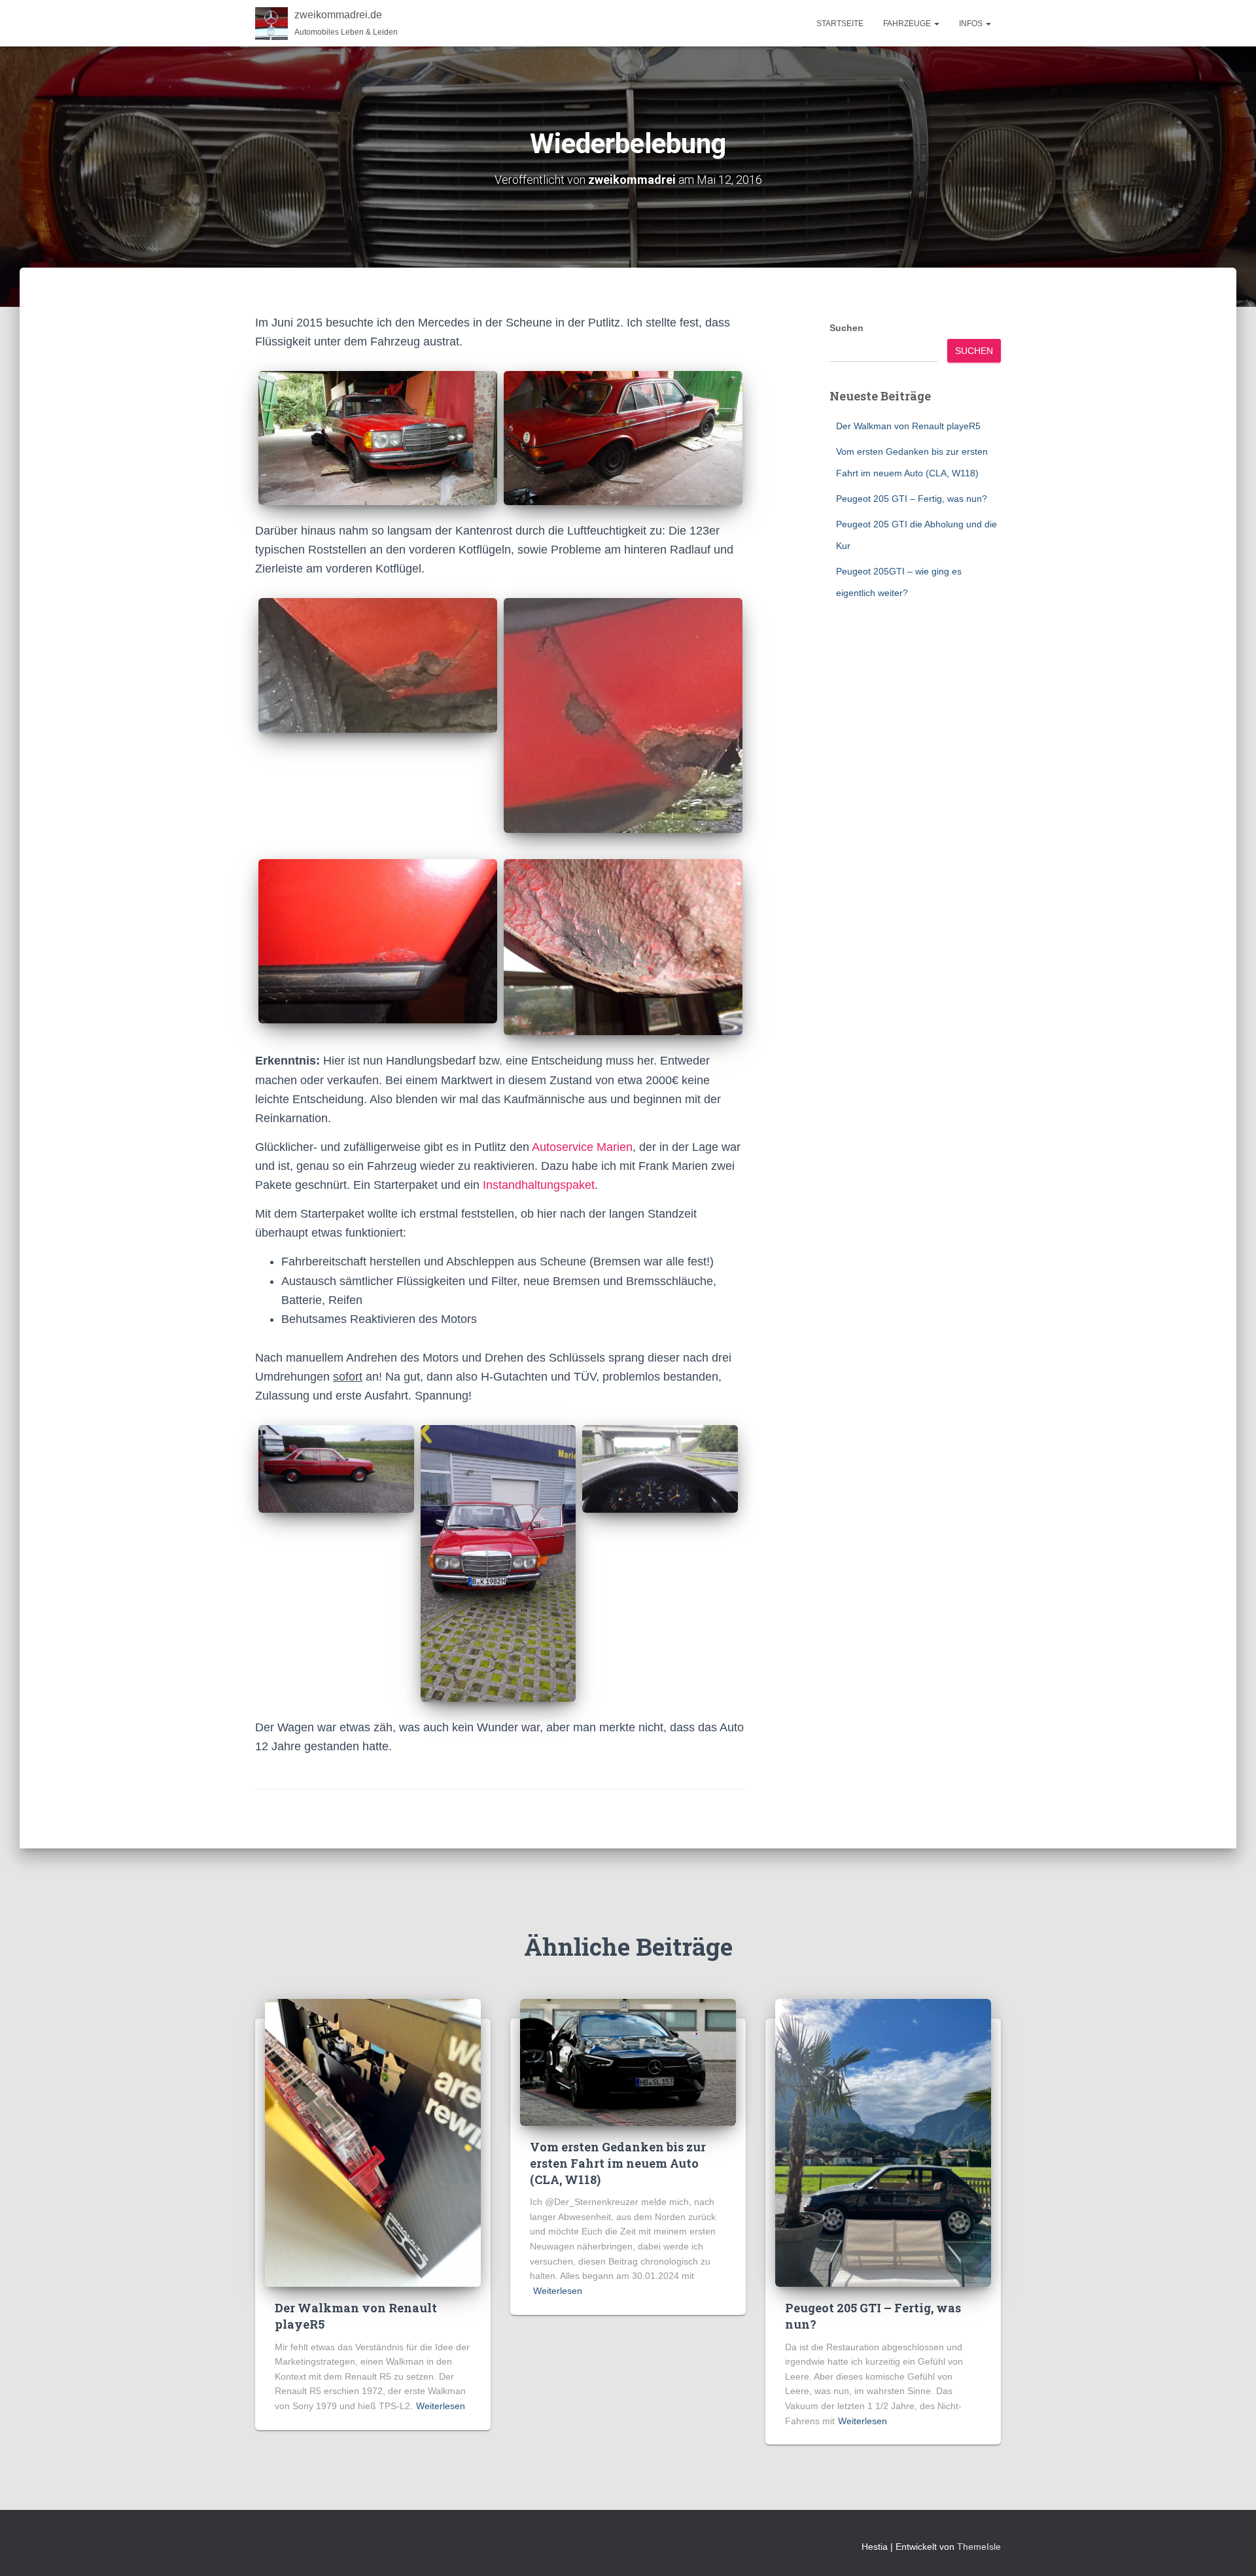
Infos (972, 24)
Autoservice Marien (582, 1147)
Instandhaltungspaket (539, 1185)
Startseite (840, 24)
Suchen (846, 328)
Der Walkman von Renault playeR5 (908, 426)
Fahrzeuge (908, 24)
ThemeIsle (979, 2547)
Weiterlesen (441, 2406)
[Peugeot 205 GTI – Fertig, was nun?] (883, 2142)
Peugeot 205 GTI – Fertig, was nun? (912, 499)
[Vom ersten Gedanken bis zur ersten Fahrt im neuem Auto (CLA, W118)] (628, 2062)
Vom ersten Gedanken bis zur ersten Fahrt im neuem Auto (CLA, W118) (618, 2163)
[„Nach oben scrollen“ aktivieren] (1230, 2550)
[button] (936, 24)
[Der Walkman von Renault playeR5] (373, 2142)
